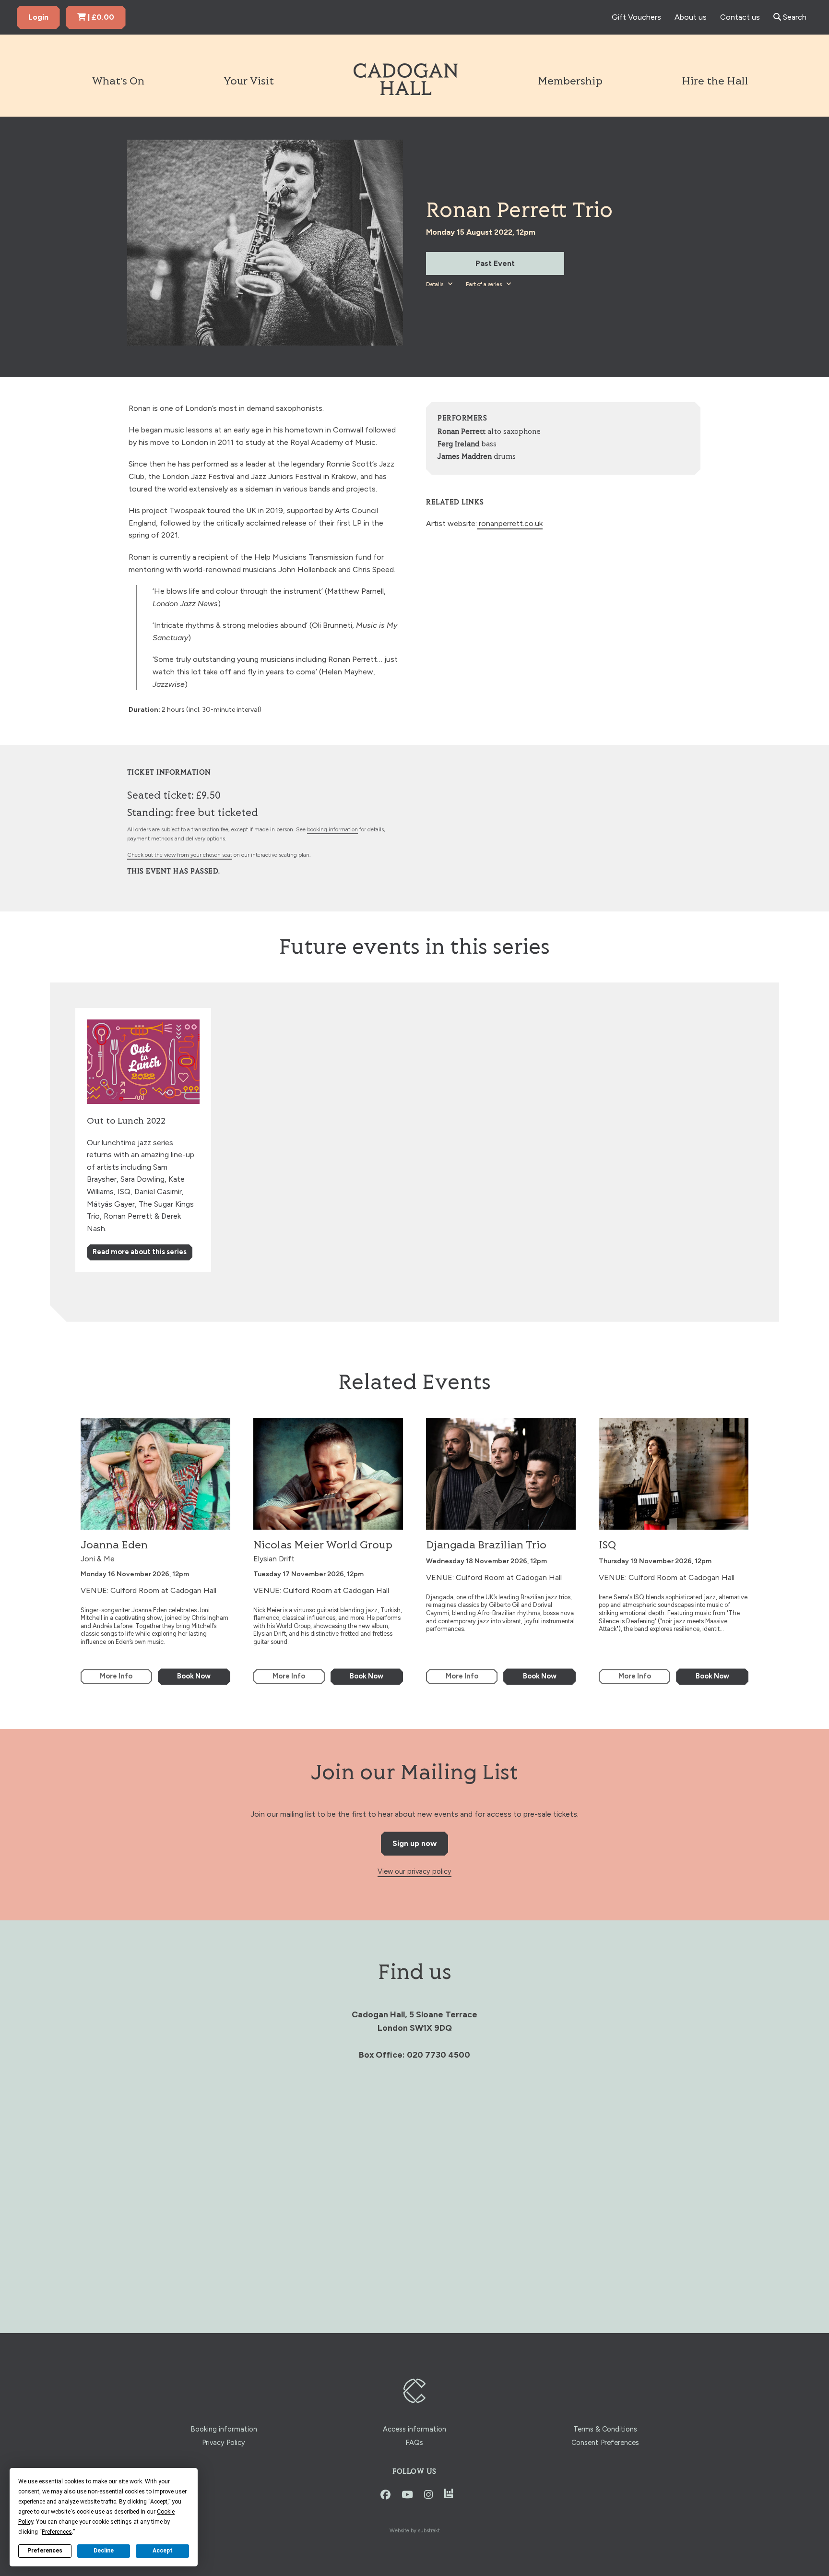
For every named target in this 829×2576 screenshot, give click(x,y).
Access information (414, 2429)
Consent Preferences (605, 2443)
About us (691, 17)
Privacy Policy (224, 2443)
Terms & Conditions (605, 2429)
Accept (163, 2551)
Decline (104, 2551)
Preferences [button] (57, 2532)
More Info (116, 1676)
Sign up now (414, 1843)
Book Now (194, 1676)
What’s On (118, 82)
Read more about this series (140, 1252)
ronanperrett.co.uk (510, 523)
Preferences (45, 2551)
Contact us (740, 17)
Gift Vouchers (636, 17)
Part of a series (485, 284)
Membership (570, 82)
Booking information (224, 2429)
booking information (332, 829)
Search (794, 17)
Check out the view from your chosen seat (180, 855)
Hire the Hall (715, 82)
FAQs (414, 2443)
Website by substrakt (415, 2530)
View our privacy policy (414, 1871)
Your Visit (249, 82)
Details (435, 284)
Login (38, 17)
